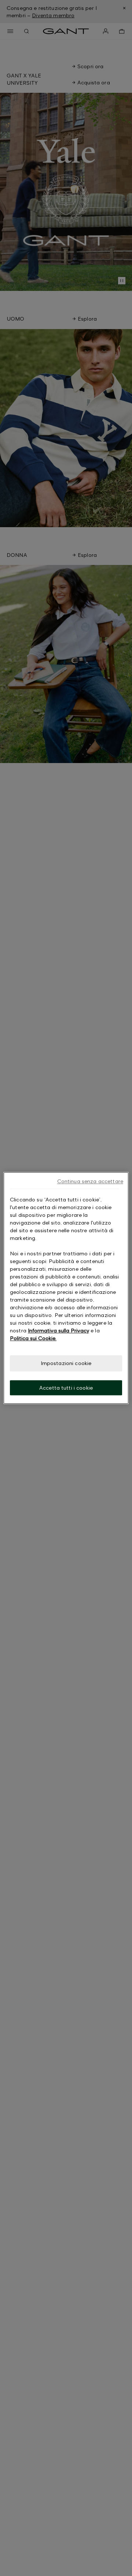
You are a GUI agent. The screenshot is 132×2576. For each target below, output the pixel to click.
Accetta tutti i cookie (66, 1388)
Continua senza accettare (90, 1181)
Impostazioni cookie (66, 1363)
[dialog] (66, 1288)
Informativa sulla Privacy (58, 1330)
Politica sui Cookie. (33, 1338)
